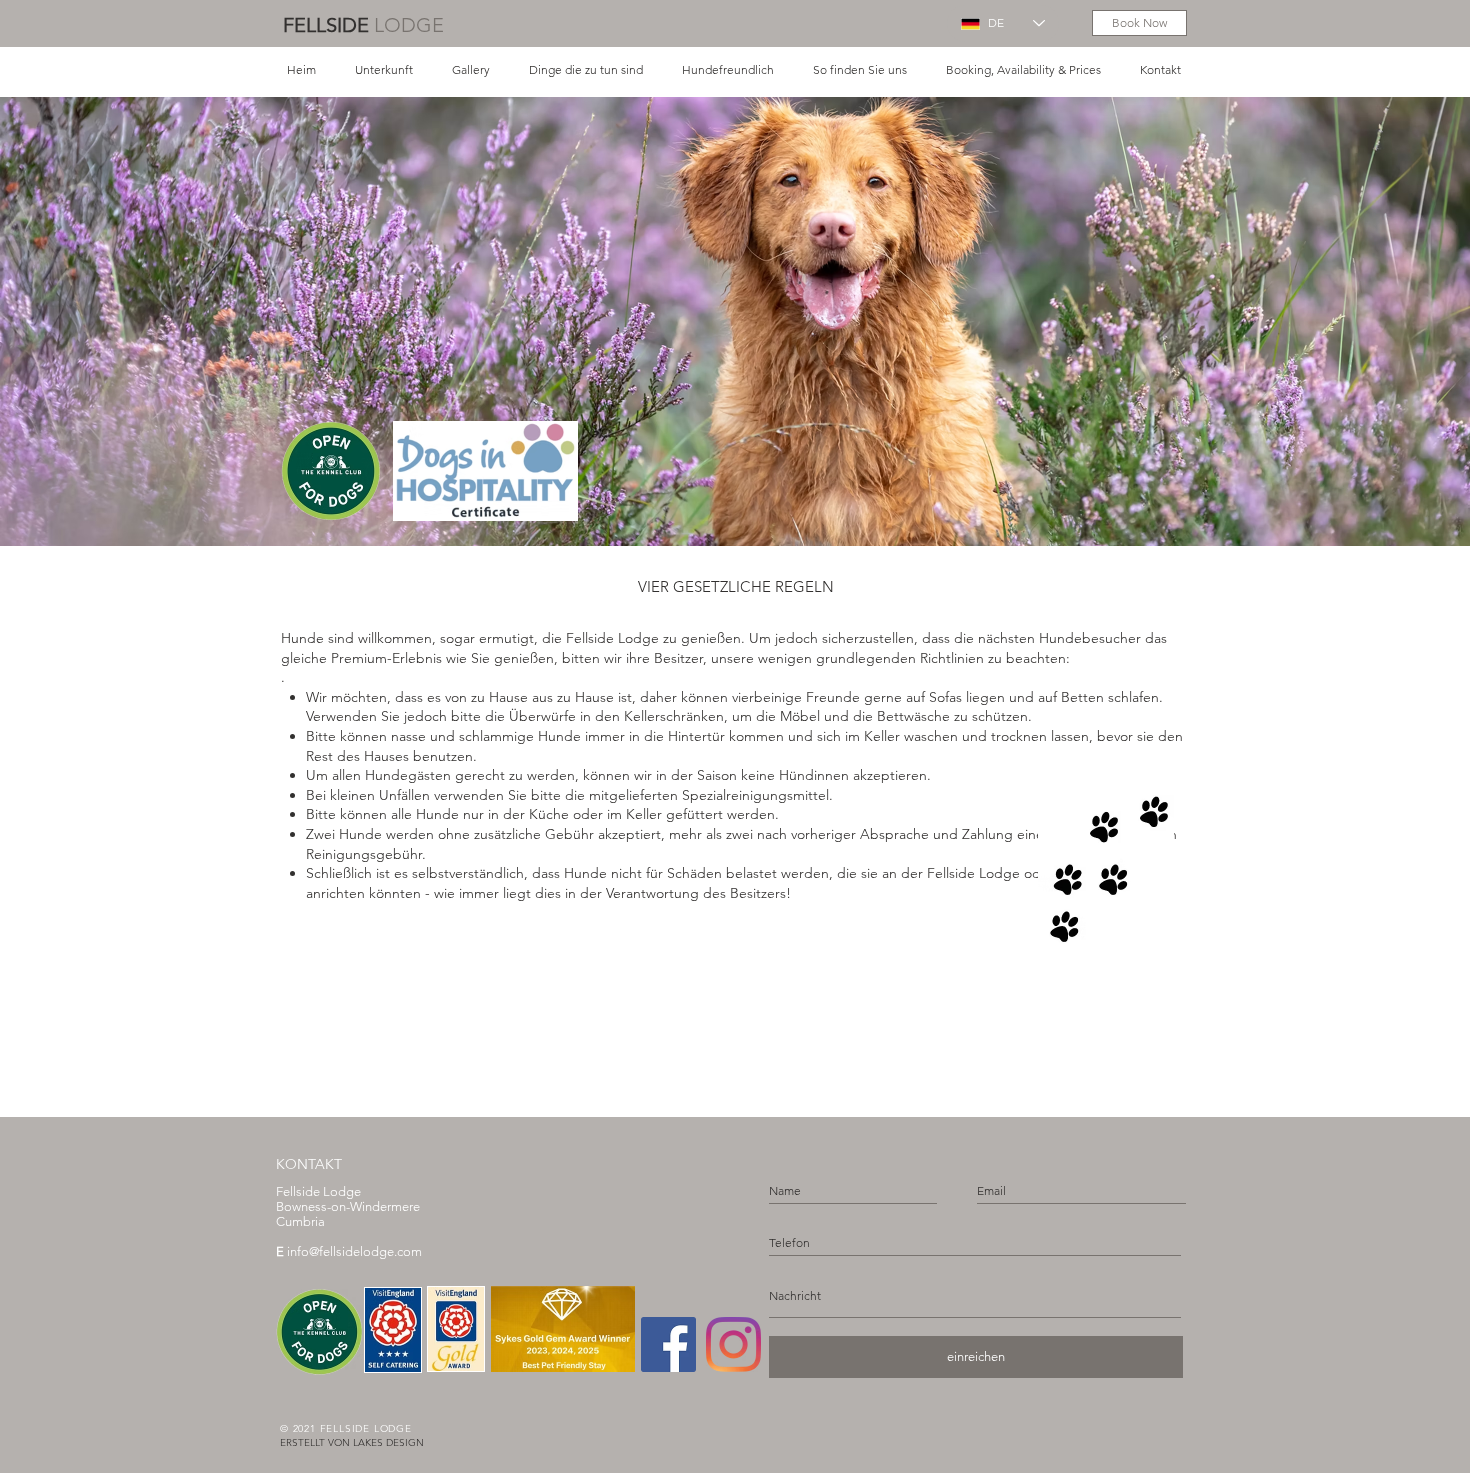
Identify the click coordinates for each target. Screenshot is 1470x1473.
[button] (383, 69)
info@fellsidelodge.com (349, 1251)
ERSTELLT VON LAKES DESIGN (352, 1442)
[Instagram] (733, 1344)
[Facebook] (668, 1344)
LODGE (409, 25)
